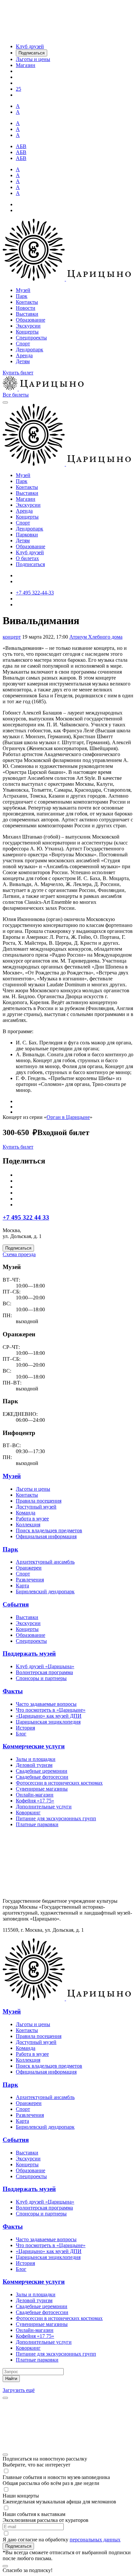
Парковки (27, 535)
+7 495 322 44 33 (26, 1217)
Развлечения (30, 1580)
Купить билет (18, 373)
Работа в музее (32, 1519)
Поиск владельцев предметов (49, 1530)
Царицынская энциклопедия (48, 1722)
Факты (13, 1691)
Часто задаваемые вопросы (46, 1704)
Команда (26, 1513)
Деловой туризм (34, 1765)
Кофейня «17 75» (35, 1801)
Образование (31, 320)
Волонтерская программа (44, 1672)
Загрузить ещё (19, 2390)
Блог (21, 1734)
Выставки (27, 314)
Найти (11, 2379)
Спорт (23, 344)
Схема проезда (19, 1254)
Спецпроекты (31, 338)
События (16, 1604)
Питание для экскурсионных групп (56, 1818)
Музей (23, 290)
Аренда (24, 355)
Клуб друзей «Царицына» (45, 1666)
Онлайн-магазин (35, 1795)
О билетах (27, 558)
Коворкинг (28, 1813)
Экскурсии (28, 326)
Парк (22, 296)
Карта (22, 1586)
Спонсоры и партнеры (41, 1678)
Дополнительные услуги (44, 1807)
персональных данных (95, 2540)
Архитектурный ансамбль (45, 1562)
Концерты (27, 332)
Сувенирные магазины (42, 1789)
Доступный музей (36, 1507)
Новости (26, 308)
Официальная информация (46, 1536)
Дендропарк (30, 350)
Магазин (26, 499)
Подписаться (30, 564)
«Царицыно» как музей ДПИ (49, 1716)
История (25, 1728)
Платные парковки (37, 1824)
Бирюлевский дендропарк (45, 1591)
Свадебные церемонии (42, 1771)
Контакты (27, 302)
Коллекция (28, 1525)
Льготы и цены (33, 1489)
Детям (23, 361)
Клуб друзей (30, 552)
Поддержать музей (29, 1654)
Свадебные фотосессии (42, 1777)
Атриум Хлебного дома (96, 637)
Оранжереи (29, 1568)
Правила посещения (39, 1501)
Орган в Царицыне (68, 1117)
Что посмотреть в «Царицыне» (51, 1710)
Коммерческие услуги (34, 1746)
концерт (12, 637)
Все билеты (16, 395)
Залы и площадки (36, 1759)
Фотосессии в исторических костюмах (59, 1783)
